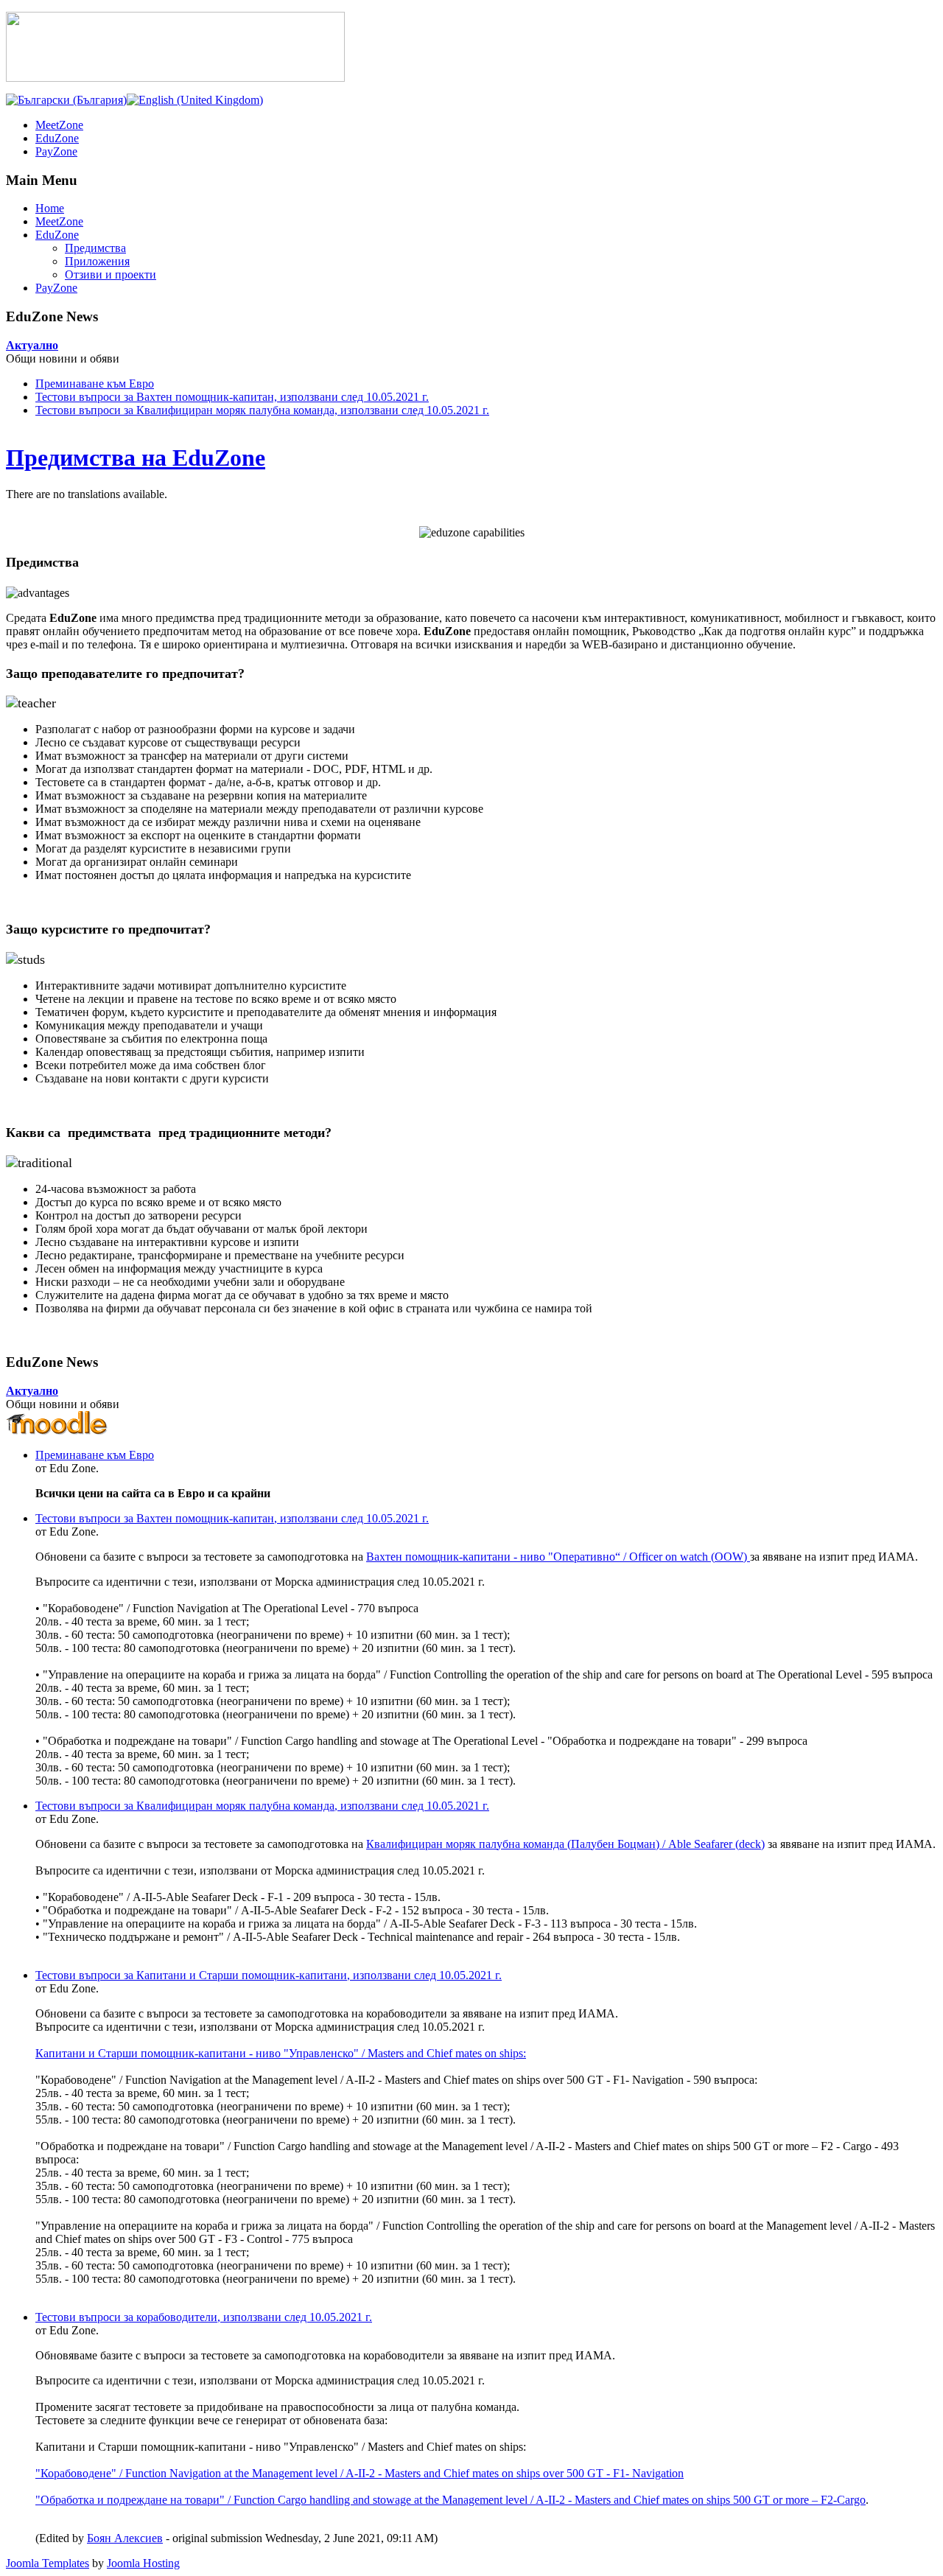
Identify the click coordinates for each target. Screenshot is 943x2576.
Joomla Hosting (143, 2563)
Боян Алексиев (125, 2538)
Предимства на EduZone (136, 458)
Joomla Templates (48, 2563)
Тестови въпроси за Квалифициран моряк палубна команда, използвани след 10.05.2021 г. (262, 410)
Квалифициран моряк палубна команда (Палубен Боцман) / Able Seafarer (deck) (565, 1844)
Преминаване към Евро (95, 384)
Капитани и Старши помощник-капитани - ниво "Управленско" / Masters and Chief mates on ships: (281, 2053)
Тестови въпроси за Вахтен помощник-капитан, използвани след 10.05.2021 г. (232, 397)
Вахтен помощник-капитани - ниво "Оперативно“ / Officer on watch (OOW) (558, 1557)
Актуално (32, 345)
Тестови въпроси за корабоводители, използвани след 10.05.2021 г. (204, 2317)
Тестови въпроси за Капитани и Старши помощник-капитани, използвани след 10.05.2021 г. (269, 1975)
